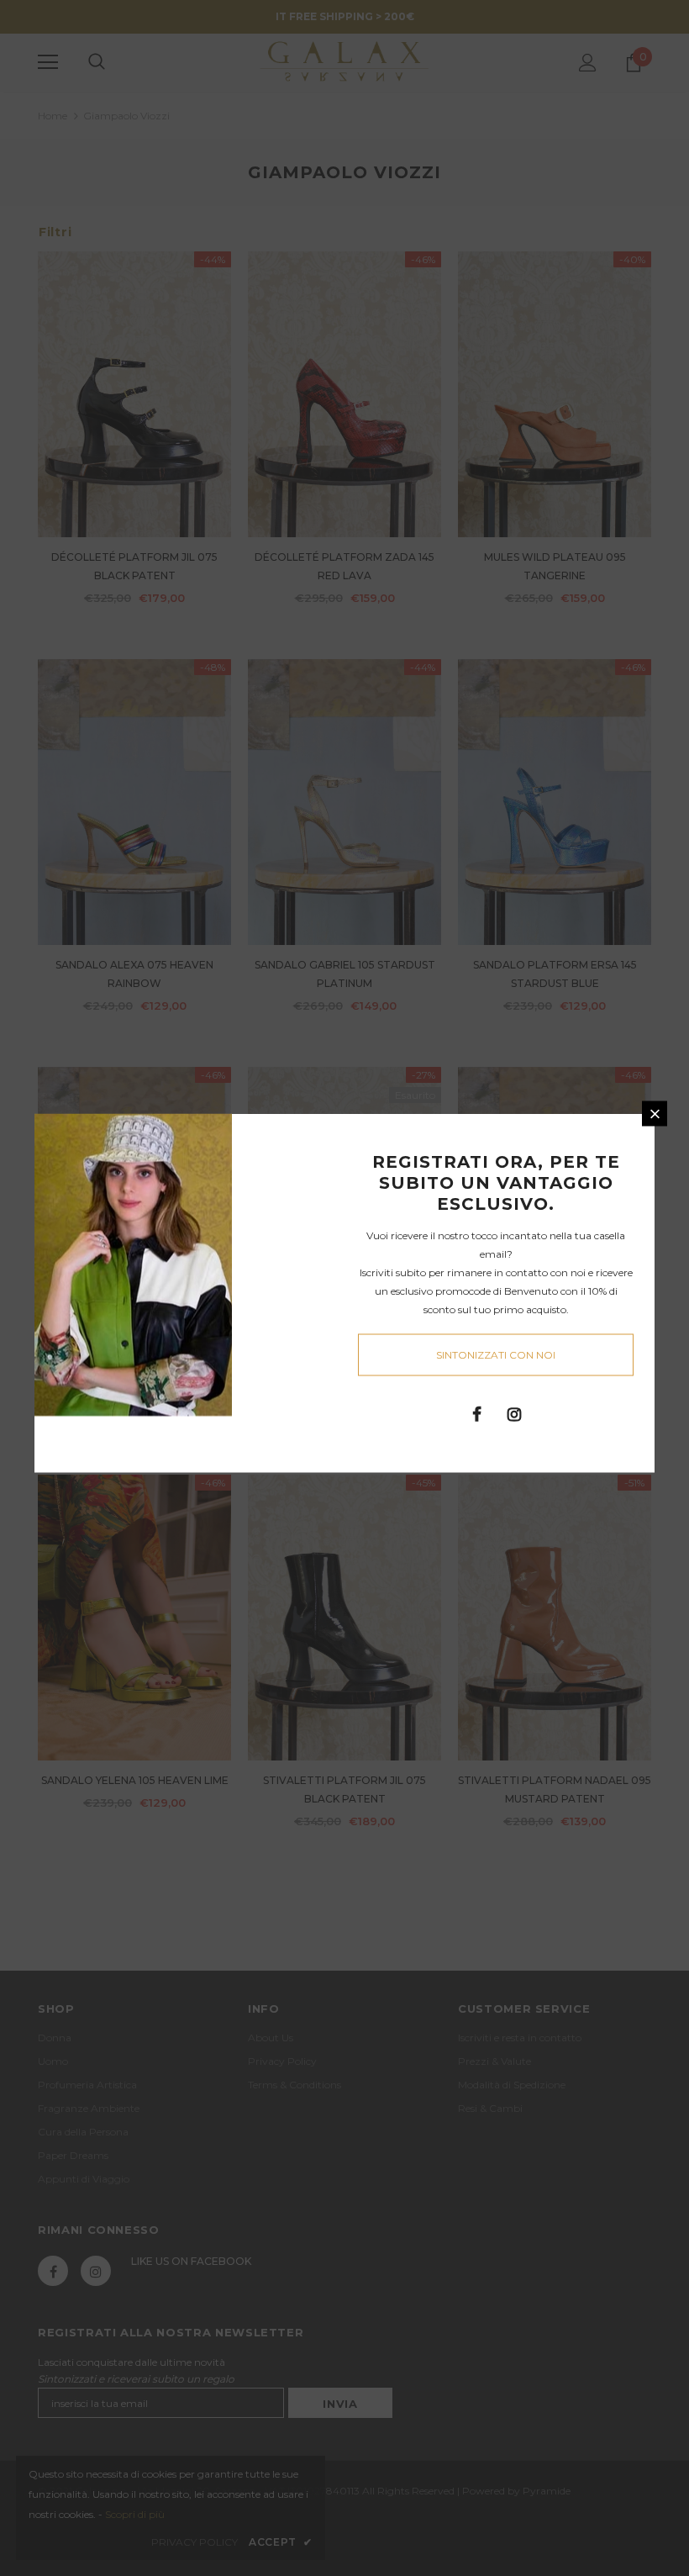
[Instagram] (514, 1413)
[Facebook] (476, 1413)
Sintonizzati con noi (496, 1355)
